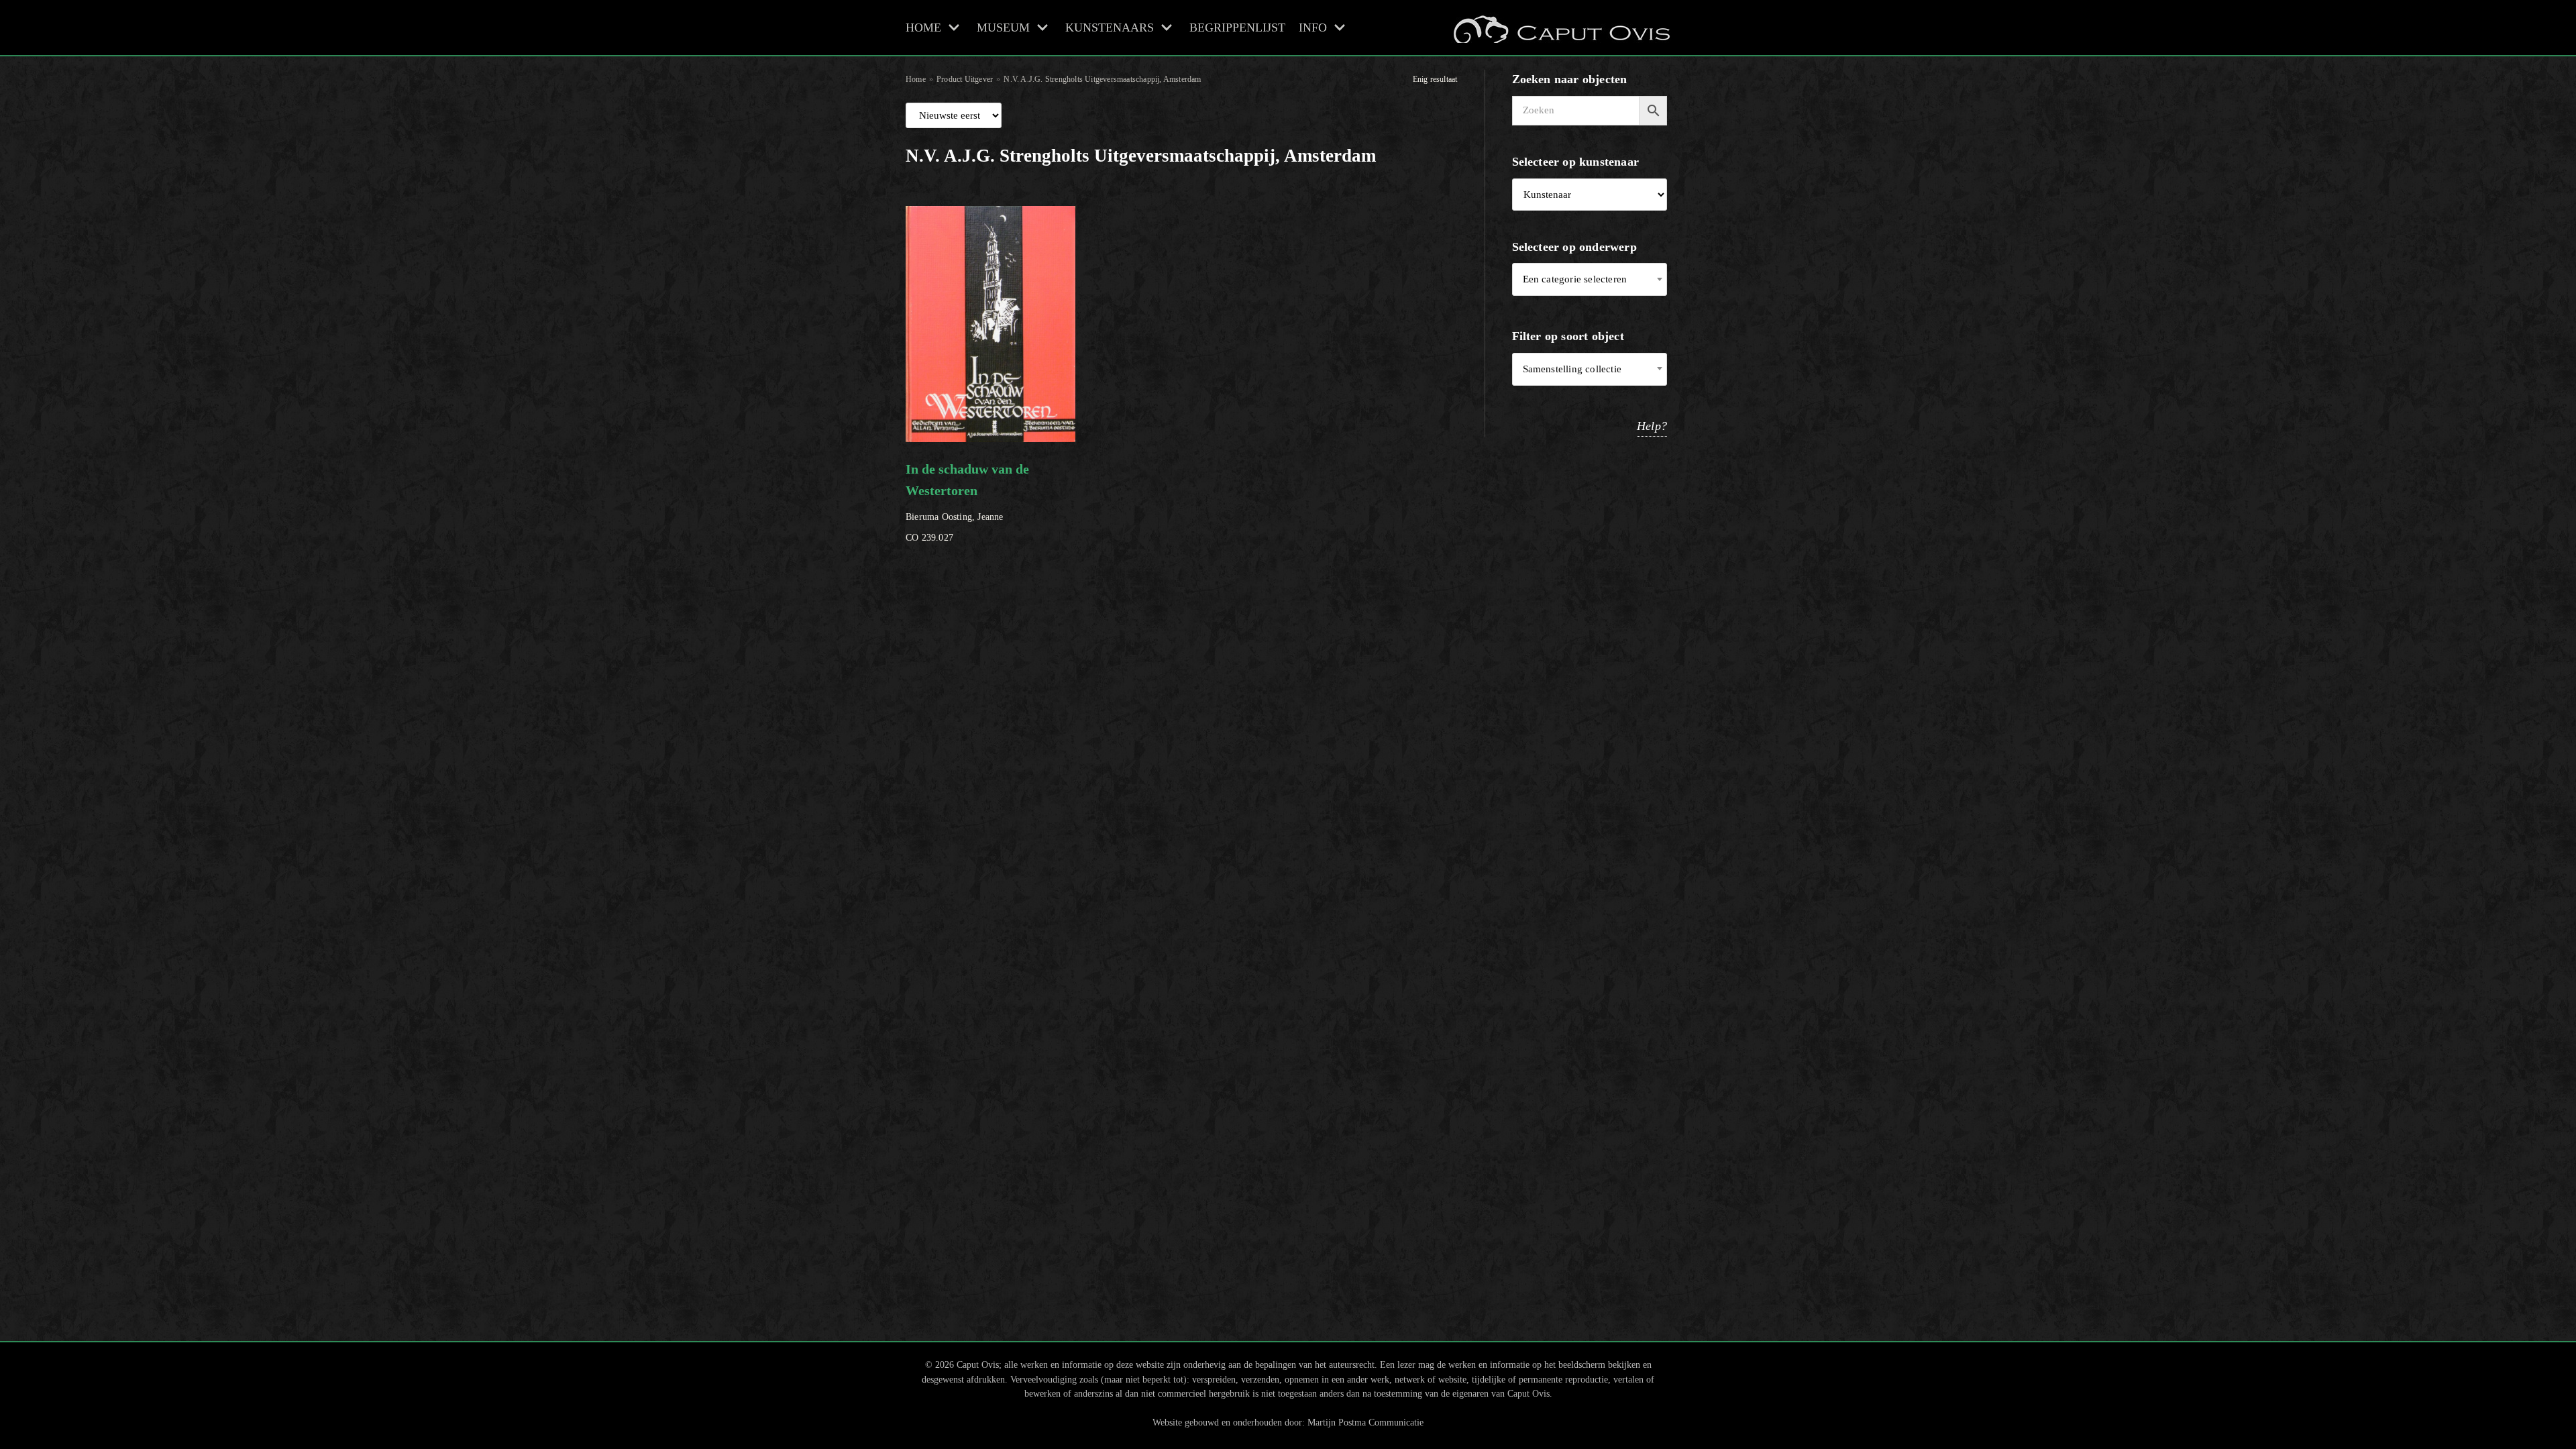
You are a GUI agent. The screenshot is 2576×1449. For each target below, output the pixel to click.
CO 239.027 (967, 502)
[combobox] (1590, 279)
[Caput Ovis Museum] (1560, 28)
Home (916, 79)
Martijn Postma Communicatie (1365, 1422)
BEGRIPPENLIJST (1237, 28)
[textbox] (1590, 279)
